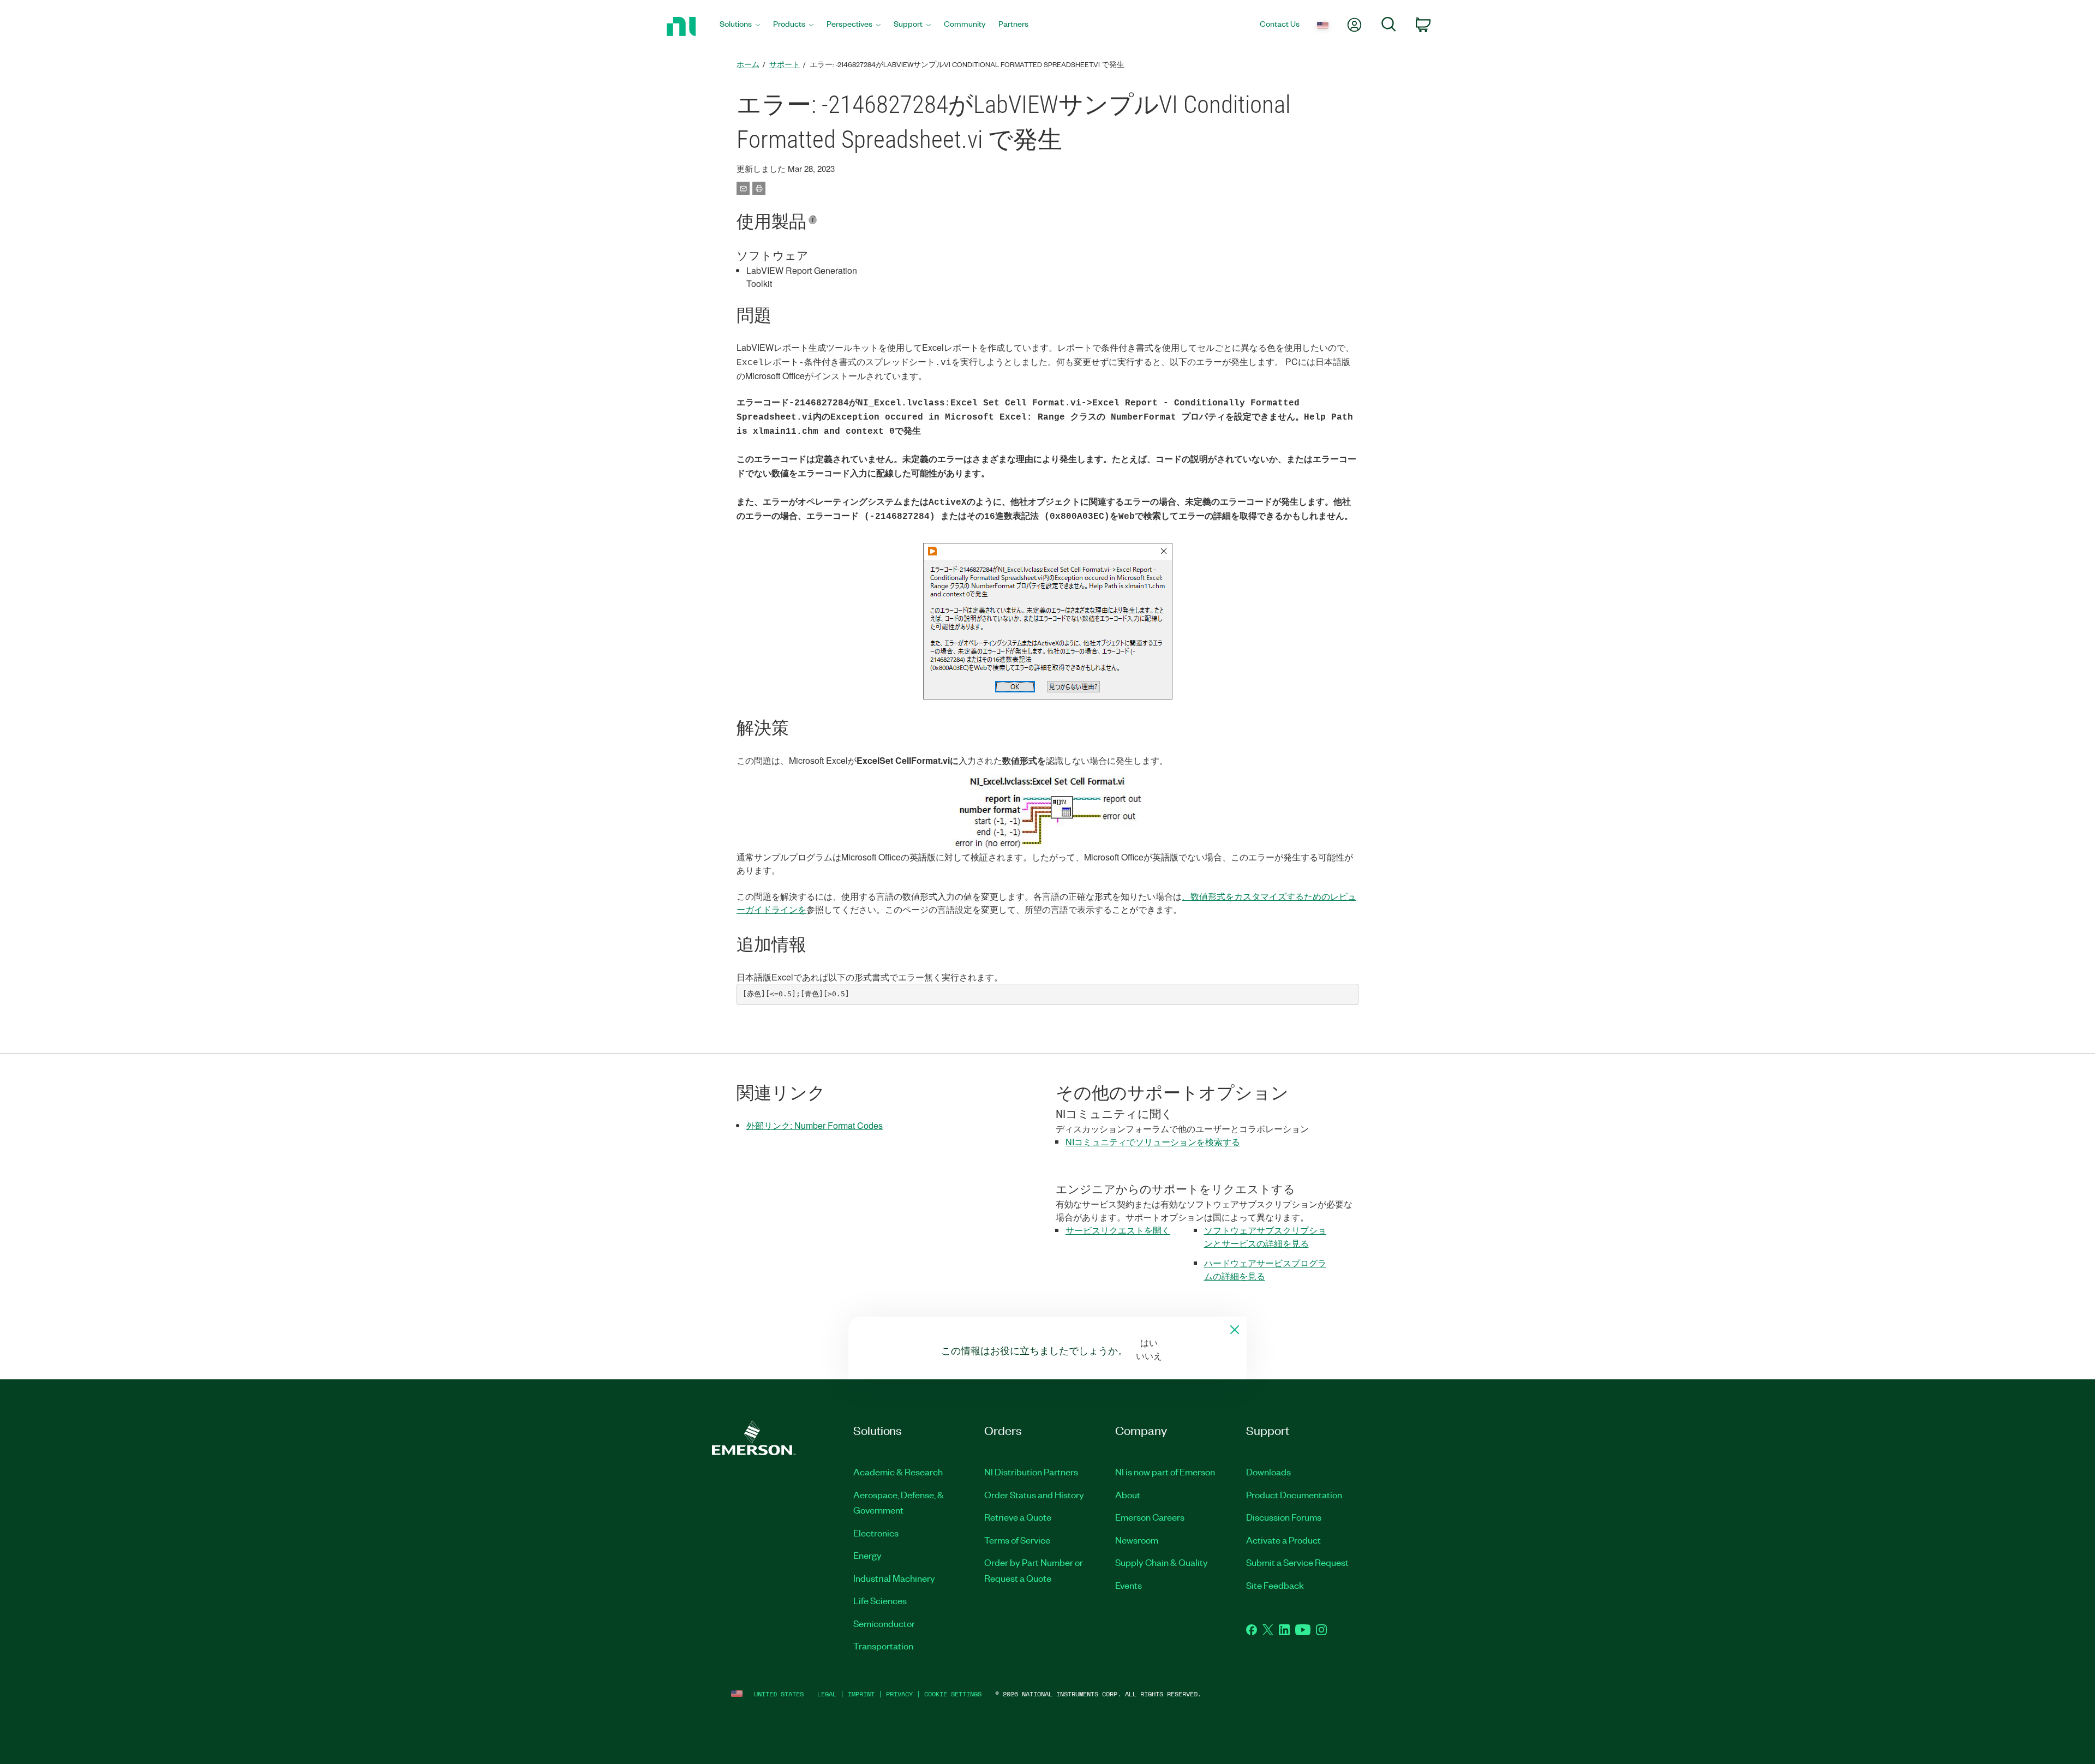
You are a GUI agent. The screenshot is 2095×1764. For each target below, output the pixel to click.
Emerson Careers (1150, 1517)
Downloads (1268, 1472)
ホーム (748, 64)
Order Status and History (1034, 1494)
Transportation (883, 1646)
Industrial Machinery (894, 1578)
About (1128, 1494)
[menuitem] (740, 26)
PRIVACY (899, 1694)
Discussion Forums (1284, 1517)
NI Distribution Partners (1031, 1472)
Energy (867, 1555)
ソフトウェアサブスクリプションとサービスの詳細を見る (1265, 1237)
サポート (785, 64)
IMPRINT (861, 1694)
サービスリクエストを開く (1118, 1230)
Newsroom (1137, 1540)
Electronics (876, 1533)
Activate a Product (1283, 1540)
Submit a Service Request (1297, 1562)
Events (1129, 1585)
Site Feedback (1275, 1585)
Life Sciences (880, 1600)
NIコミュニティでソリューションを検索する (1153, 1142)
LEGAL (827, 1694)
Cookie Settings (953, 1694)
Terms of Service (1017, 1540)
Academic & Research (898, 1472)
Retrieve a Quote (1018, 1517)
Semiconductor (884, 1623)
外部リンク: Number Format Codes (815, 1125)
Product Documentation (1294, 1494)
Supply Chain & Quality (1162, 1562)
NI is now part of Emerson (1165, 1472)
